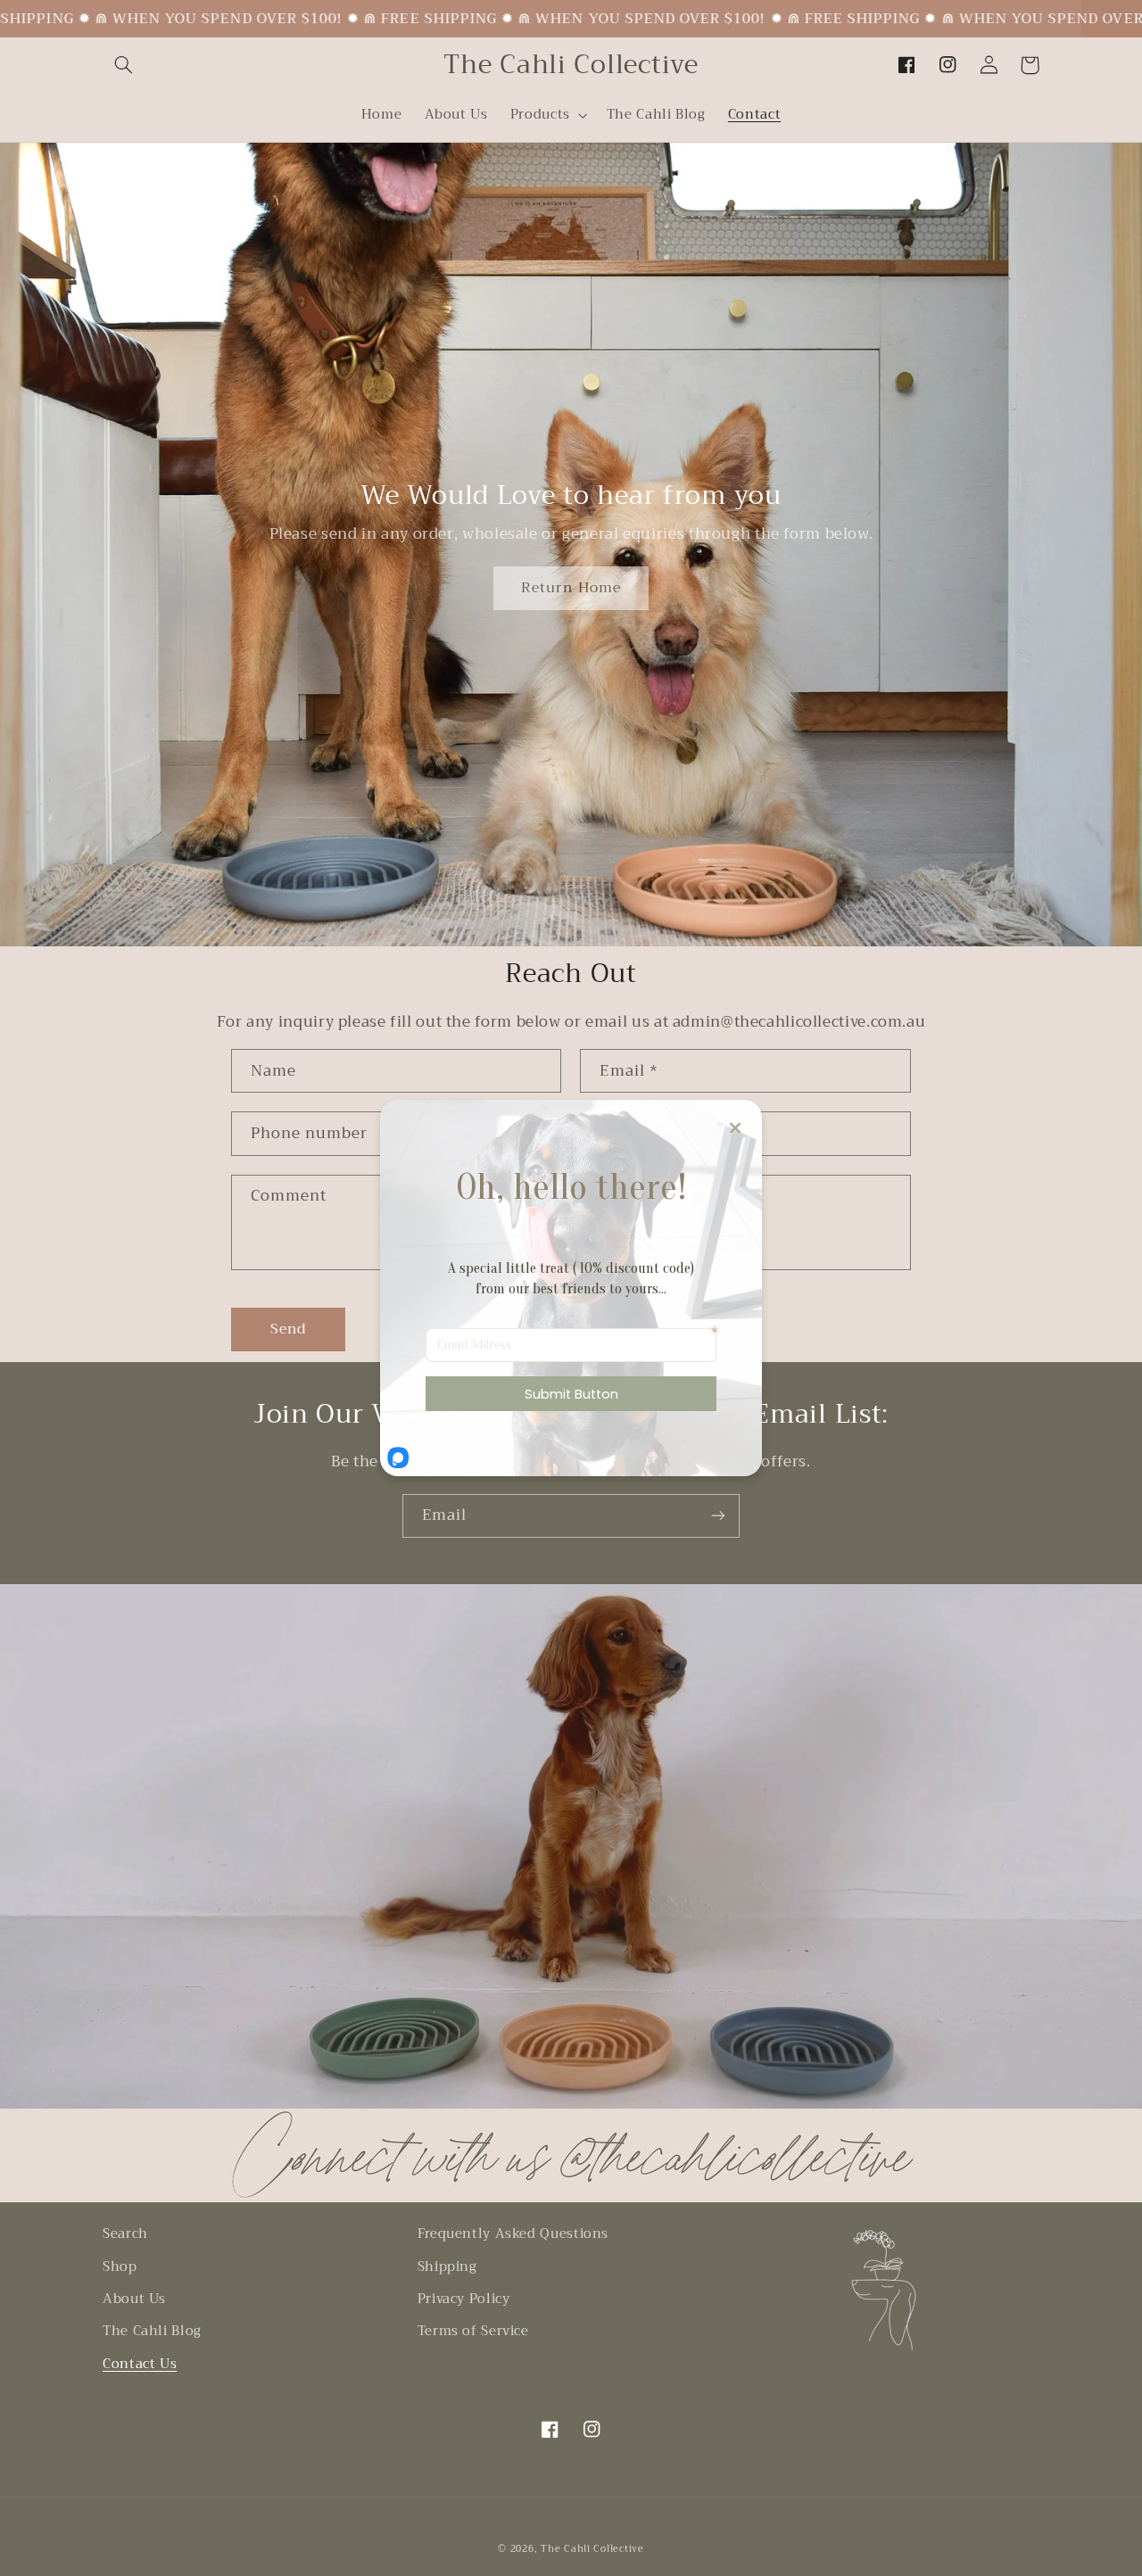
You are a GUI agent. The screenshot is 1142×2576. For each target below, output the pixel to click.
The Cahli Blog (152, 2331)
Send (288, 1329)
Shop (120, 2266)
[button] (123, 65)
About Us (134, 2299)
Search (125, 2234)
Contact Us (140, 2364)
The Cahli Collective (592, 2549)
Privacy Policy (464, 2299)
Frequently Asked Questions (513, 2234)
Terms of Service (473, 2331)
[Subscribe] (718, 1516)
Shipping (447, 2266)
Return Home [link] (571, 587)
